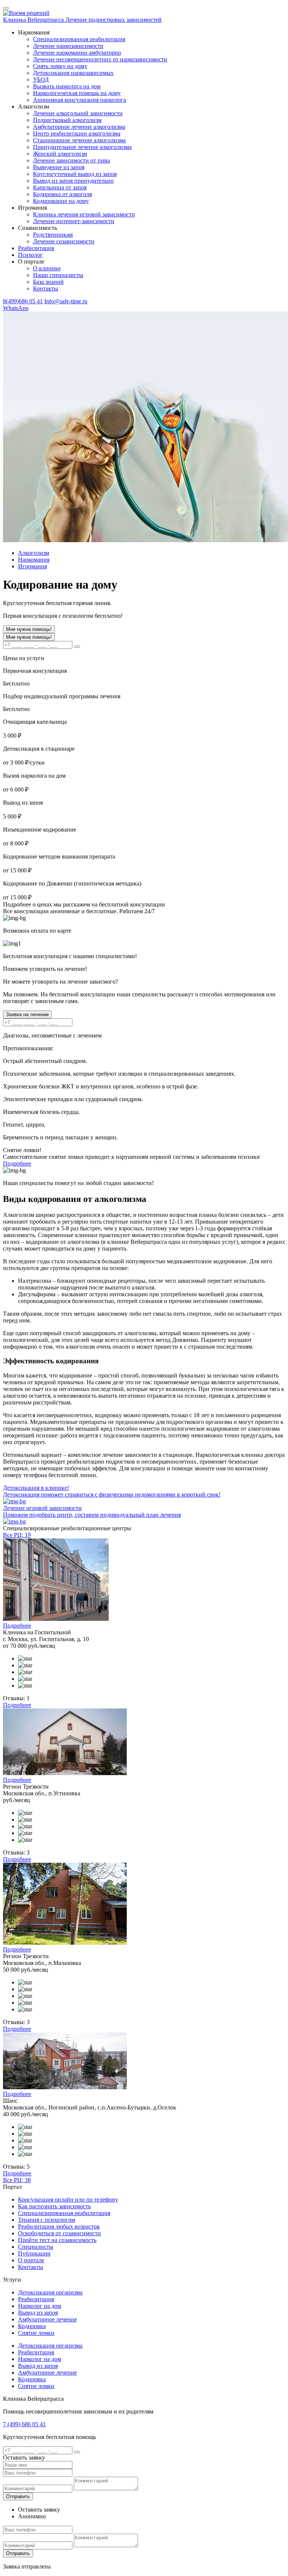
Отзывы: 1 (16, 1698)
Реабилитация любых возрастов (59, 2226)
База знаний (48, 282)
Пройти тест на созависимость (57, 2240)
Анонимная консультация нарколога (79, 100)
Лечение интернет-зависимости (74, 221)
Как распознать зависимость (54, 2206)
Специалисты (36, 2247)
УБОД (41, 80)
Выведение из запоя (59, 167)
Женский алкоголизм (60, 154)
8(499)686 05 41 (23, 301)
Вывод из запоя (38, 2313)
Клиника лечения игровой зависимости (84, 214)
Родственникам (53, 235)
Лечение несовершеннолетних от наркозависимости (100, 59)
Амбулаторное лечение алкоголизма (79, 127)
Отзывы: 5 (16, 2167)
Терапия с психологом (46, 2220)
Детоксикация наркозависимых (73, 73)
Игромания (32, 566)
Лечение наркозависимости (68, 46)
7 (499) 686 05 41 (24, 2424)
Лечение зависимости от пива (71, 160)
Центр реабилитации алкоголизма (77, 133)
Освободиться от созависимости (59, 2233)
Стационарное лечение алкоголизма (79, 140)
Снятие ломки (36, 2333)
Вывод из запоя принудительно (73, 181)
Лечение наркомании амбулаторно (77, 53)
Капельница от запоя (60, 187)
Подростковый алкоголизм (67, 120)
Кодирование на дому (61, 201)
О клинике (47, 268)
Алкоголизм (34, 553)
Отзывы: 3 (16, 1852)
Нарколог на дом (40, 2306)
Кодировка (32, 2326)
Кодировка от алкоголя (62, 194)
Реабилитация (36, 2299)
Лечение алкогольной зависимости (78, 113)
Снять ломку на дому (60, 66)
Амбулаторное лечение (47, 2319)
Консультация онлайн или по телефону (68, 2200)
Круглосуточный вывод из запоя (75, 174)
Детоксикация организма (50, 2292)
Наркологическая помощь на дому (77, 93)
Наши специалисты (58, 275)
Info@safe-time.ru (66, 301)
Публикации (34, 2253)
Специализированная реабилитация (79, 39)
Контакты (46, 288)
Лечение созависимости (64, 241)
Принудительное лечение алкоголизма (82, 147)
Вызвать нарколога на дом (67, 86)
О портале (31, 2260)
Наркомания (34, 560)
